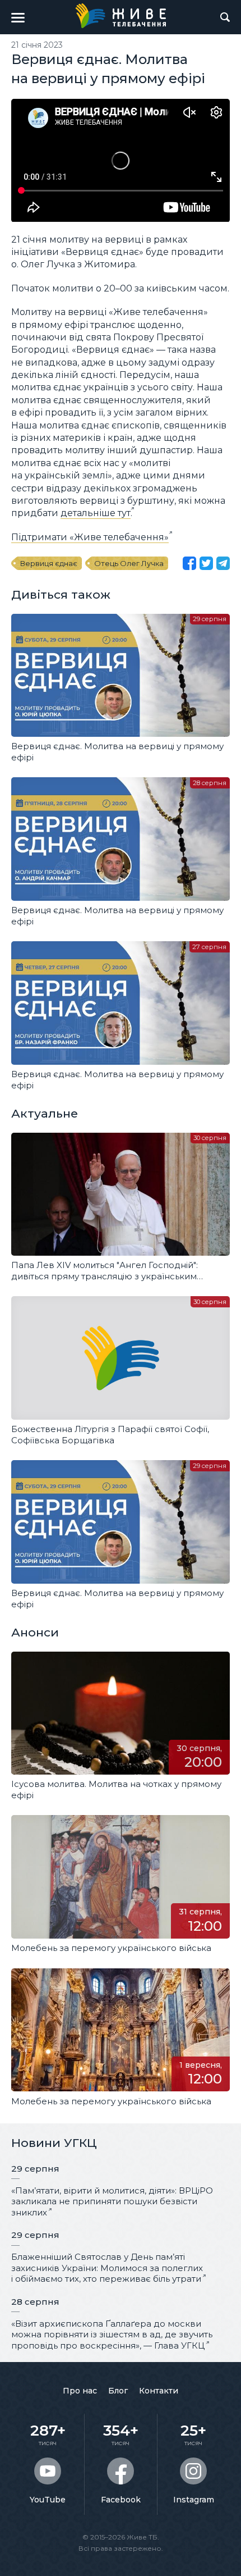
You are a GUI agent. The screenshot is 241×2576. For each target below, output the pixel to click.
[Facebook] (189, 563)
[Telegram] (223, 563)
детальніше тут (96, 513)
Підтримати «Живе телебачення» (90, 537)
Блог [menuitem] (118, 2391)
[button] (18, 17)
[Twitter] (206, 563)
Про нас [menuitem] (80, 2391)
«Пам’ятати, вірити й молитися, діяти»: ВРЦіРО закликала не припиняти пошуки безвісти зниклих (112, 2201)
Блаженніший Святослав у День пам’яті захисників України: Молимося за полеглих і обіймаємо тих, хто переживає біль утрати (107, 2268)
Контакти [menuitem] (159, 2391)
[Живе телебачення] (121, 16)
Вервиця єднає (49, 563)
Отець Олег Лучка (129, 563)
